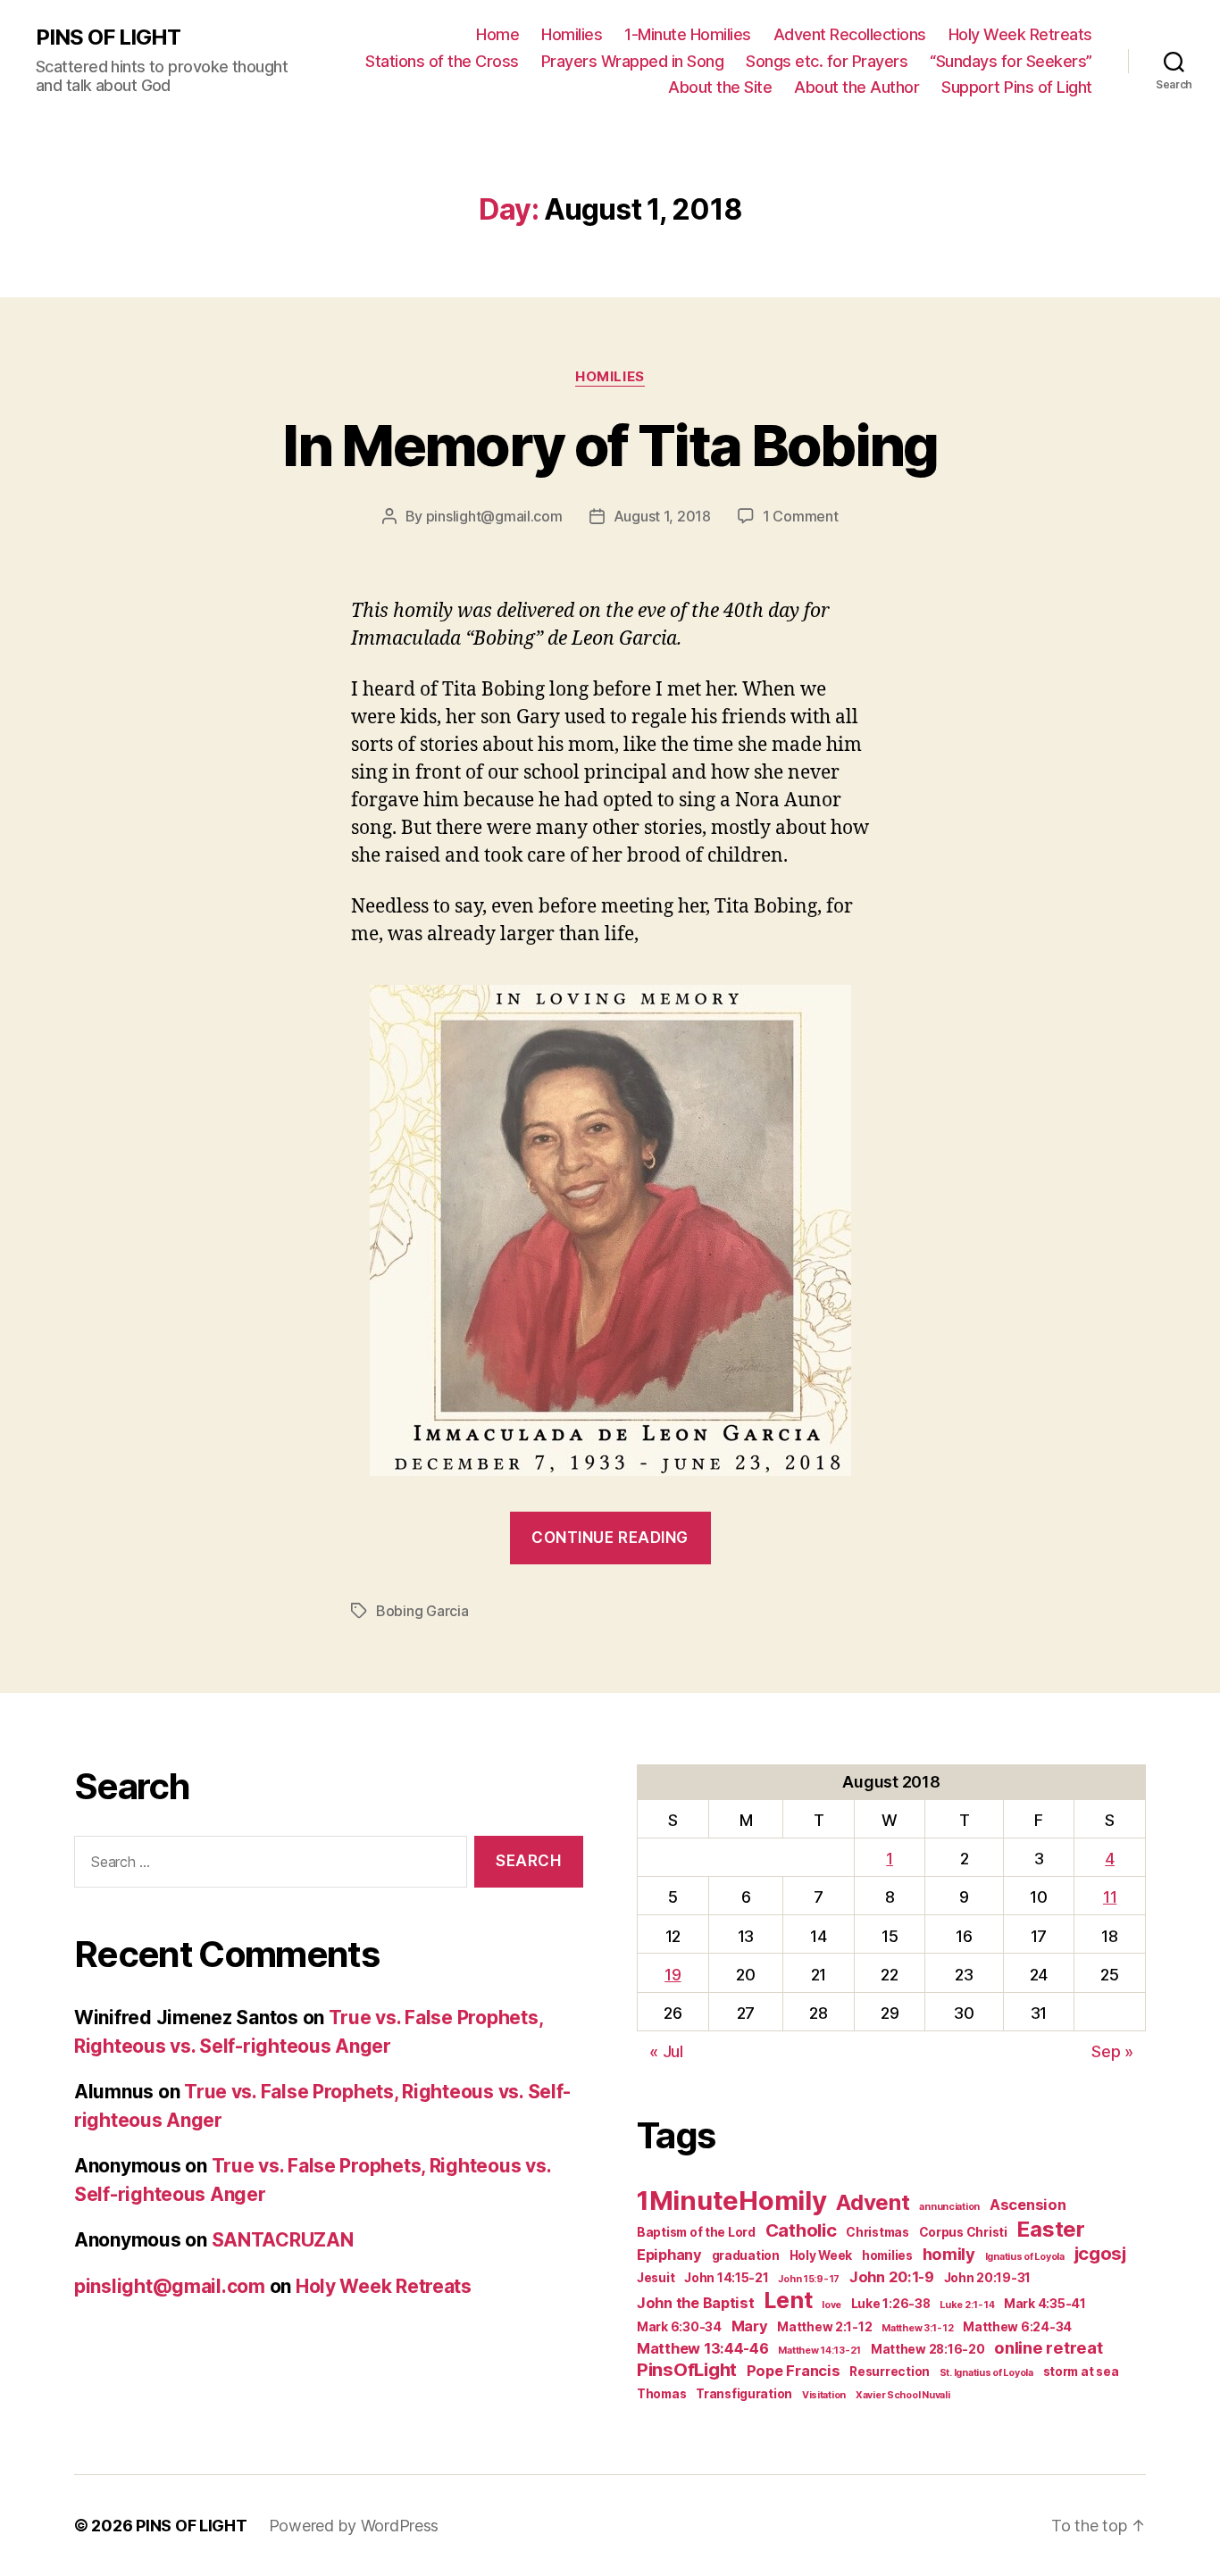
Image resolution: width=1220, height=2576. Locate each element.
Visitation (824, 2395)
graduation (746, 2255)
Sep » (1112, 2051)
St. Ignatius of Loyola (986, 2373)
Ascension (1028, 2205)
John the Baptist (696, 2303)
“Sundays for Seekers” (1011, 61)
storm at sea (1081, 2372)
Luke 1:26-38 (891, 2304)
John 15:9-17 (809, 2279)
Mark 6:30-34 (679, 2327)
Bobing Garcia (422, 1611)
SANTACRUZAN (283, 2240)
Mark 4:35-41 (1045, 2304)
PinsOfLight (687, 2369)
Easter (1050, 2229)
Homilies (572, 34)
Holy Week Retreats (1020, 34)
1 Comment (801, 516)
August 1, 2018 (662, 516)
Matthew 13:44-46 (703, 2348)
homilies (887, 2255)
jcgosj (1100, 2253)
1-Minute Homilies (688, 34)
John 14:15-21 (727, 2278)
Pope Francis (794, 2371)
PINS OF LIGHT (108, 38)
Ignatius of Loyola (1025, 2257)
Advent (873, 2202)
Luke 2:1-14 (967, 2305)
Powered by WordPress (354, 2526)
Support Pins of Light (1017, 87)
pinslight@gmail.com (494, 516)
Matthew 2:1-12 (824, 2327)
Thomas (661, 2394)
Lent (788, 2300)
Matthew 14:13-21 (819, 2351)
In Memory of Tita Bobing (610, 445)
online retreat (1048, 2347)
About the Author (857, 87)
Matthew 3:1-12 (917, 2328)
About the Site (720, 87)
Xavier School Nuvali (903, 2395)
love (831, 2305)
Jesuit (656, 2278)
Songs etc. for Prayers (827, 61)
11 (1110, 1897)
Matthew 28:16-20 (928, 2349)
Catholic (801, 2230)
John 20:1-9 (892, 2277)
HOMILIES (610, 377)
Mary (750, 2326)
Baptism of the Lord (696, 2232)
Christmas (877, 2232)
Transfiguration (744, 2394)
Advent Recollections (850, 34)
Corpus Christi (963, 2232)
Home (497, 34)
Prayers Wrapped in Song (633, 61)
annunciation (949, 2207)
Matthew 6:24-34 (1017, 2327)
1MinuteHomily (732, 2201)
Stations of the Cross (442, 61)
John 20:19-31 (988, 2278)
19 (673, 1975)
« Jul (666, 2051)
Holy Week (821, 2255)
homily (949, 2254)
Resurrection (890, 2372)
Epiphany (669, 2255)
